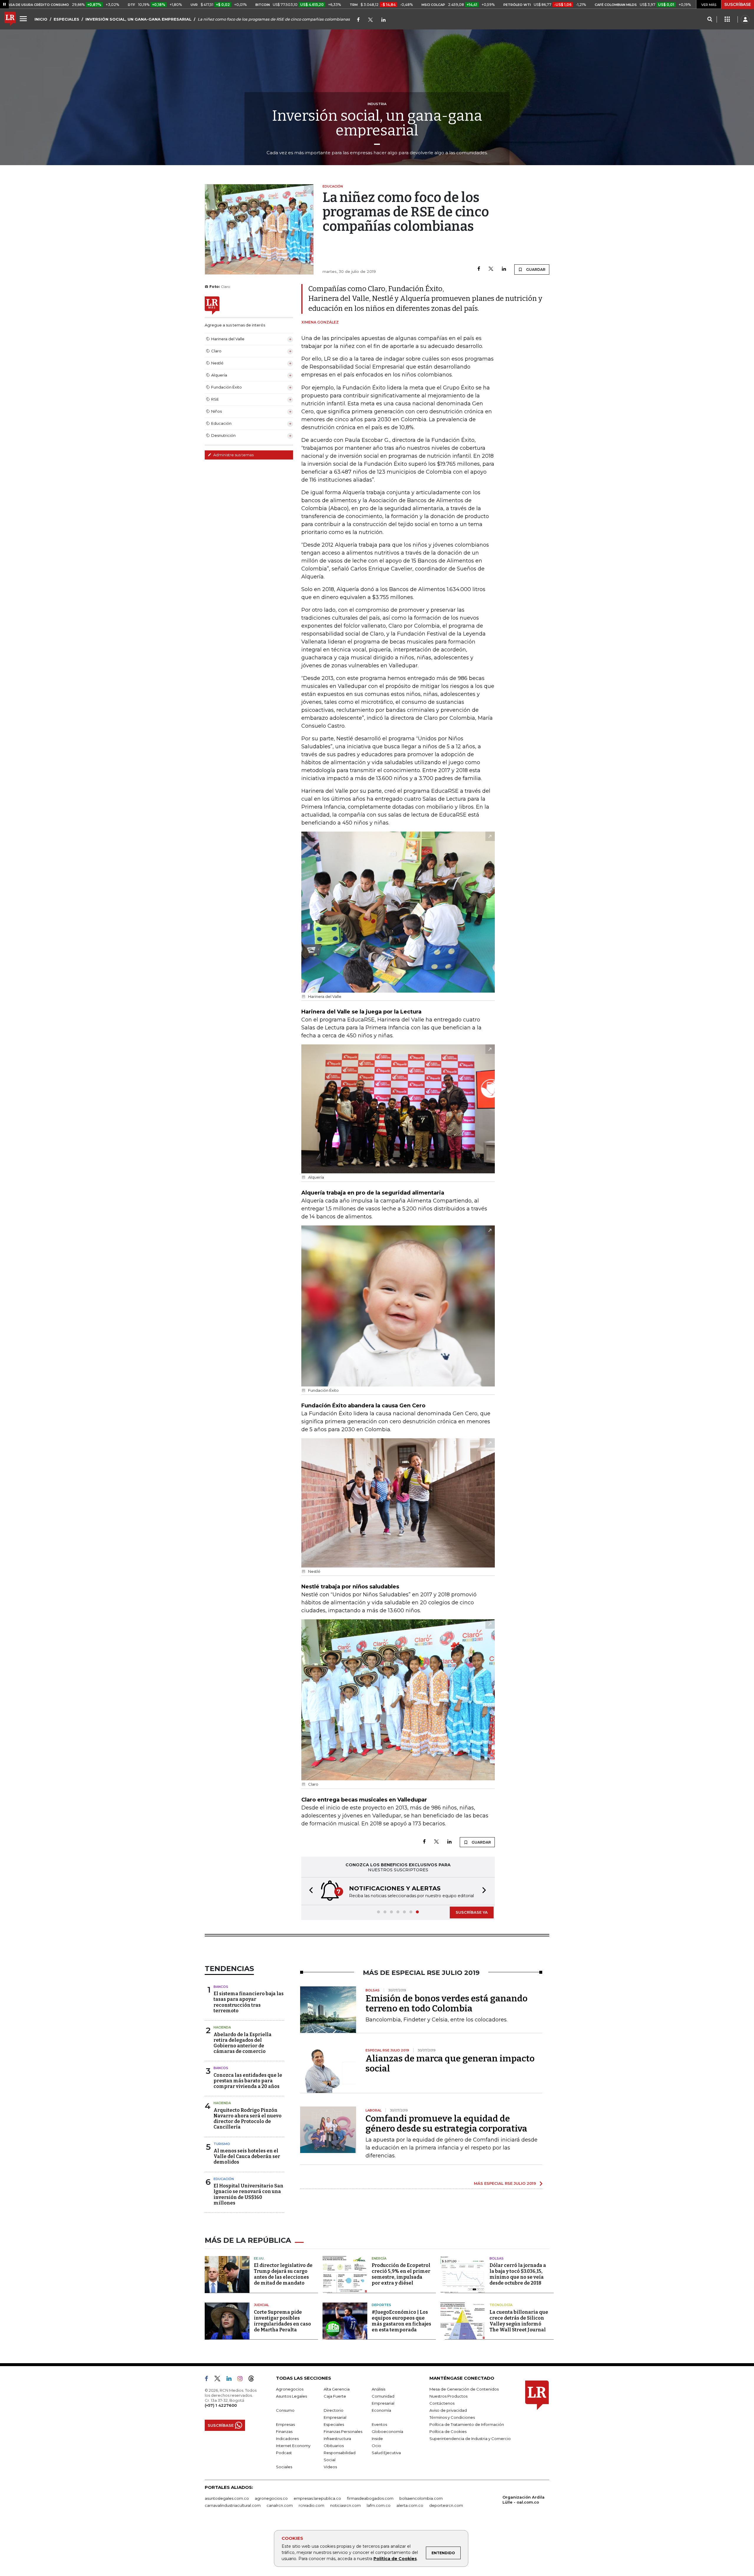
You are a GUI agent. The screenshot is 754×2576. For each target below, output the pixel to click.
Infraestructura (337, 2439)
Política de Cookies (395, 2559)
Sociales (284, 2467)
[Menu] (24, 19)
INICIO (41, 19)
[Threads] (254, 2380)
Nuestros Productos (448, 2396)
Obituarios (334, 2446)
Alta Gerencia (337, 2389)
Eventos (379, 2424)
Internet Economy (293, 2446)
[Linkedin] (504, 269)
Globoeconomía (387, 2431)
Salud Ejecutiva (386, 2453)
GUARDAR (535, 269)
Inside (377, 2439)
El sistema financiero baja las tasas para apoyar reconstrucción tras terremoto (249, 2002)
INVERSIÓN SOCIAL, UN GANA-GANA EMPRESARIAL (138, 19)
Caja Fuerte (335, 2396)
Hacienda (222, 2027)
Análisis (378, 2389)
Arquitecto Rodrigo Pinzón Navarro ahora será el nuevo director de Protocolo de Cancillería (248, 2119)
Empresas (285, 2424)
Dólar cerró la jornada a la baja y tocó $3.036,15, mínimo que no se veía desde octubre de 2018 (518, 2274)
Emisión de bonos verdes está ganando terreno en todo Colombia (447, 2003)
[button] (309, 1891)
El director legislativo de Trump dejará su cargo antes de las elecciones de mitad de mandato (283, 2274)
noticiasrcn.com (345, 2505)
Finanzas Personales (343, 2431)
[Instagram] (242, 2380)
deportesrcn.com (446, 2505)
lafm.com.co (379, 2505)
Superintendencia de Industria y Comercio (470, 2439)
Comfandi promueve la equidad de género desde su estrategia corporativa (446, 2124)
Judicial (261, 2305)
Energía (379, 2258)
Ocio (376, 2446)
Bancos (221, 1987)
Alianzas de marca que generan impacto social (450, 2064)
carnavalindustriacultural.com (233, 2505)
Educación (224, 2179)
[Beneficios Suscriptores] (727, 19)
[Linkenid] (383, 20)
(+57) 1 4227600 (221, 2405)
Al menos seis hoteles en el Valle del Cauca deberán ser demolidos (247, 2156)
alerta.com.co (410, 2505)
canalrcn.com (280, 2505)
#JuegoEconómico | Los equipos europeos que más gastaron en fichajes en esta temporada (401, 2321)
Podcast (284, 2453)
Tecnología (501, 2305)
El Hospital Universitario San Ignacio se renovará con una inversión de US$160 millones (248, 2194)
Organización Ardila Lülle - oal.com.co (524, 2500)
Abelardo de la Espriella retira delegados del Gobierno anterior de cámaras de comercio (243, 2043)
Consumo (285, 2410)
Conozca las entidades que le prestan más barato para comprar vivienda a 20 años (248, 2081)
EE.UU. (259, 2258)
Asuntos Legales (291, 2396)
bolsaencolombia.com (421, 2498)
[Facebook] (358, 20)
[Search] (710, 19)
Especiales (334, 2424)
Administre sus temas (233, 455)
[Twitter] (371, 20)
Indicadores (287, 2439)
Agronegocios (290, 2389)
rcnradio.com (311, 2505)
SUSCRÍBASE (738, 4)
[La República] (10, 19)
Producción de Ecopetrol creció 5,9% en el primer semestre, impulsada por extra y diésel (401, 2274)
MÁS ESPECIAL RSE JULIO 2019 (505, 2183)
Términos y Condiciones (452, 2417)
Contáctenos (442, 2403)
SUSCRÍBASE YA (472, 1912)
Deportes (381, 2305)
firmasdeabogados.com (370, 2498)
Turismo (222, 2144)
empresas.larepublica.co (317, 2498)
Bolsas (497, 2258)
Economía (381, 2410)
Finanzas (284, 2431)
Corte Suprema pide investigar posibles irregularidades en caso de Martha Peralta (282, 2321)
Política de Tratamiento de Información (467, 2424)
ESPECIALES (66, 19)
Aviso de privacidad (448, 2410)
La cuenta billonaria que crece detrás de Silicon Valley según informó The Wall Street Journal (519, 2321)
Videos (330, 2467)
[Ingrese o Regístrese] (745, 19)
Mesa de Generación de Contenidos (464, 2389)
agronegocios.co (271, 2498)
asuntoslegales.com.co (227, 2498)
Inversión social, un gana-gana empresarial (377, 123)
